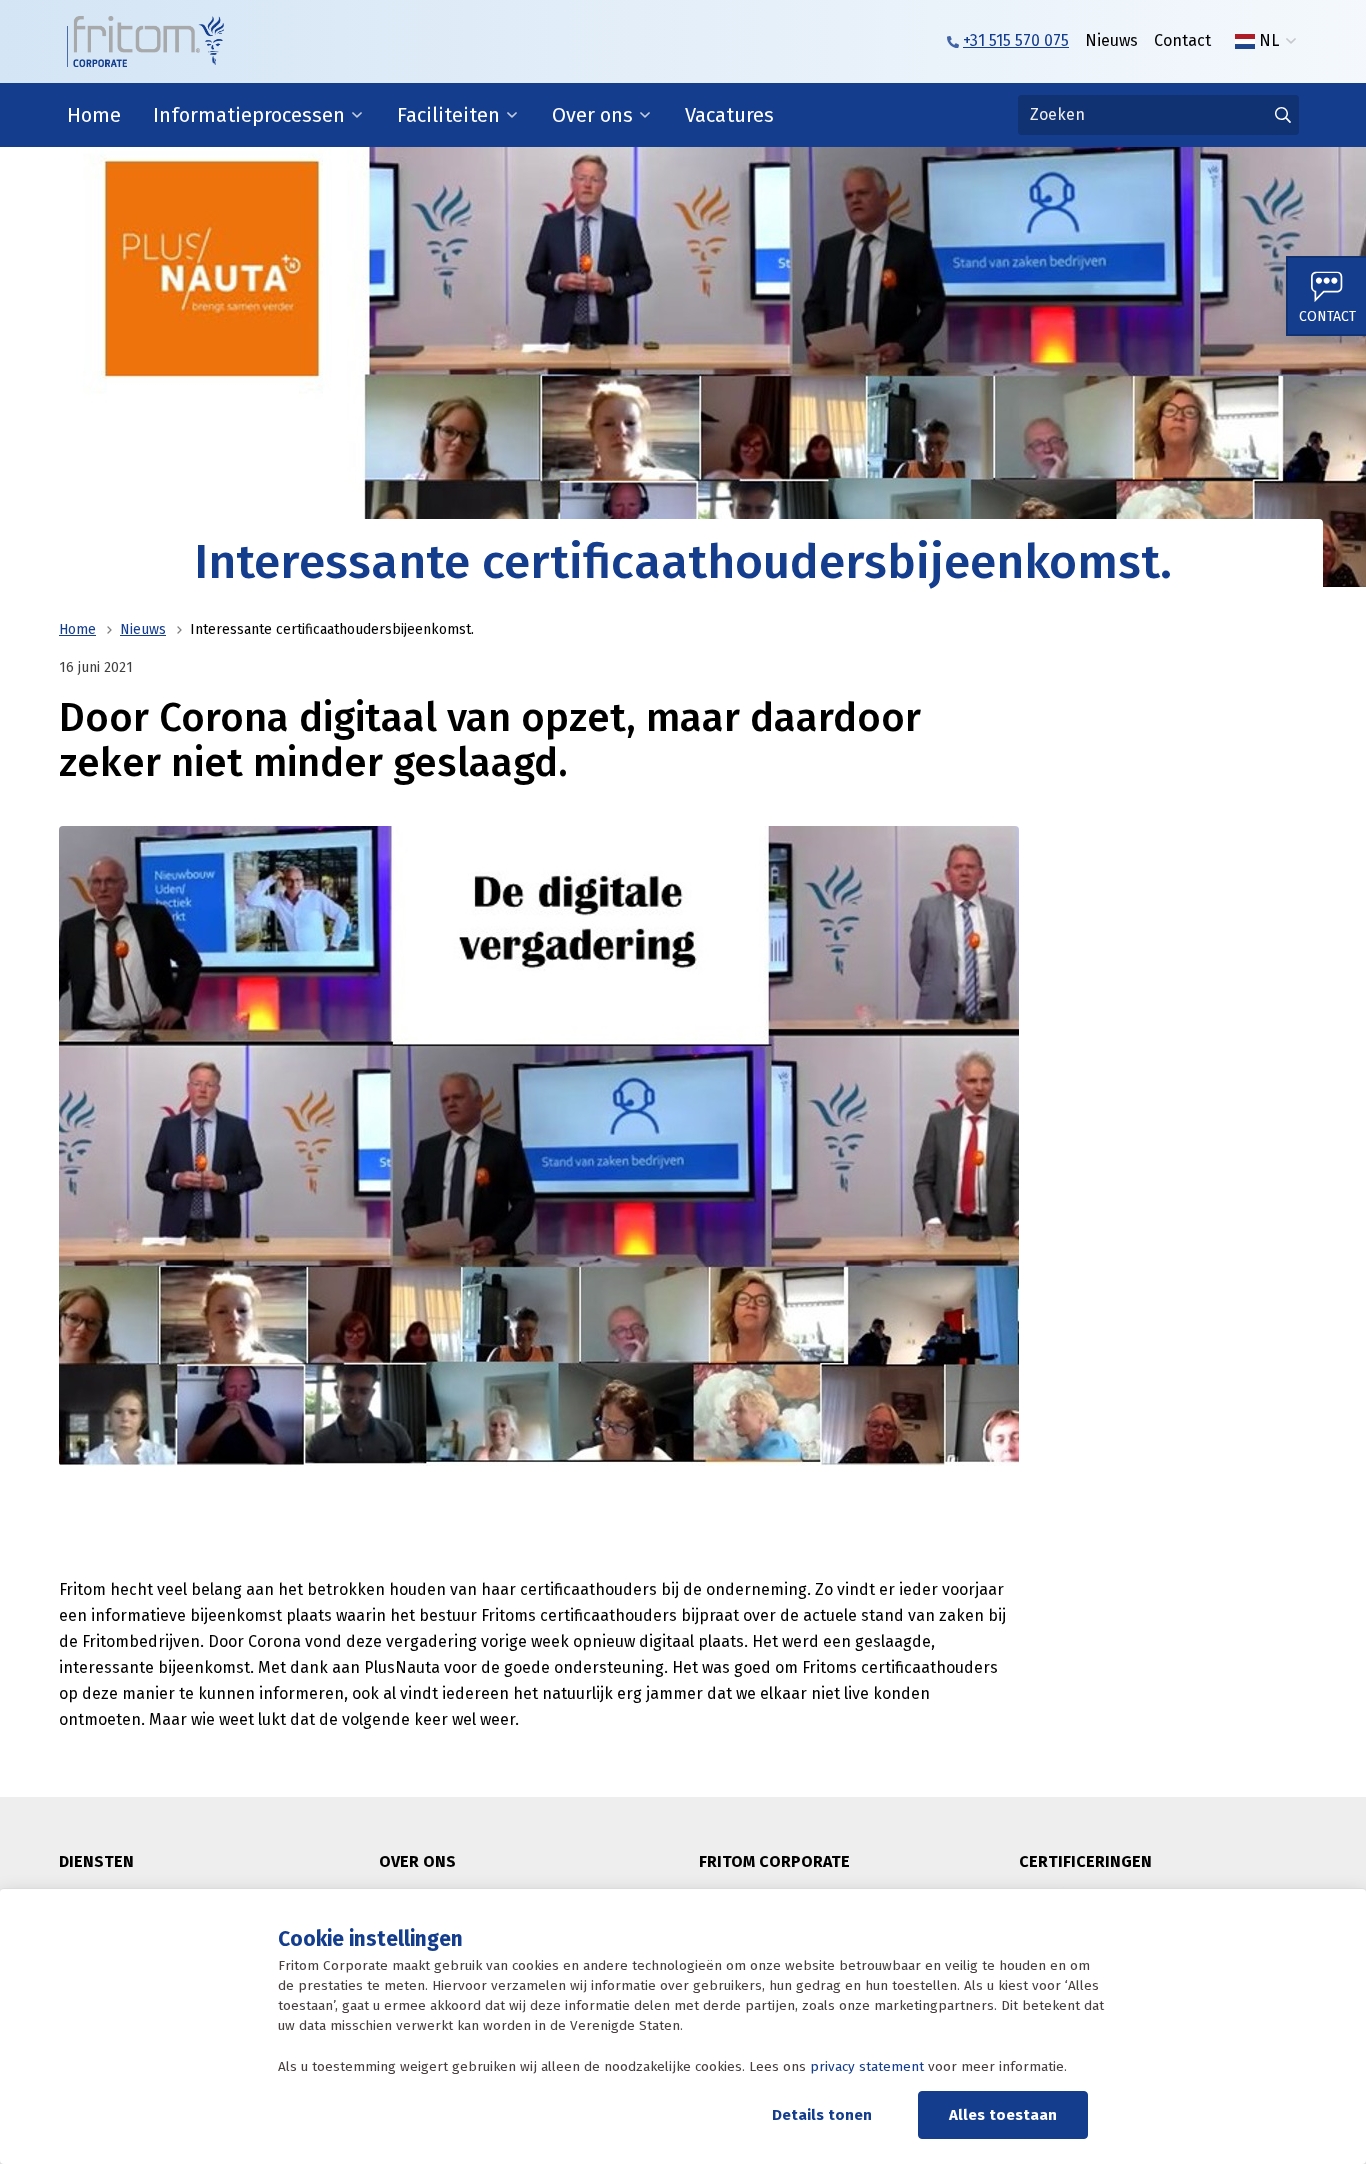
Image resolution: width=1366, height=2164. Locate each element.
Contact (1182, 40)
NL (1269, 41)
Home (94, 115)
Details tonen (822, 2115)
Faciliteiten (448, 115)
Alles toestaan (1003, 2115)
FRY (1271, 81)
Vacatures (729, 115)
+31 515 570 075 (1016, 40)
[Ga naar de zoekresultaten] (1283, 115)
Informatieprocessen (249, 115)
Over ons (592, 115)
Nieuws (1111, 40)
